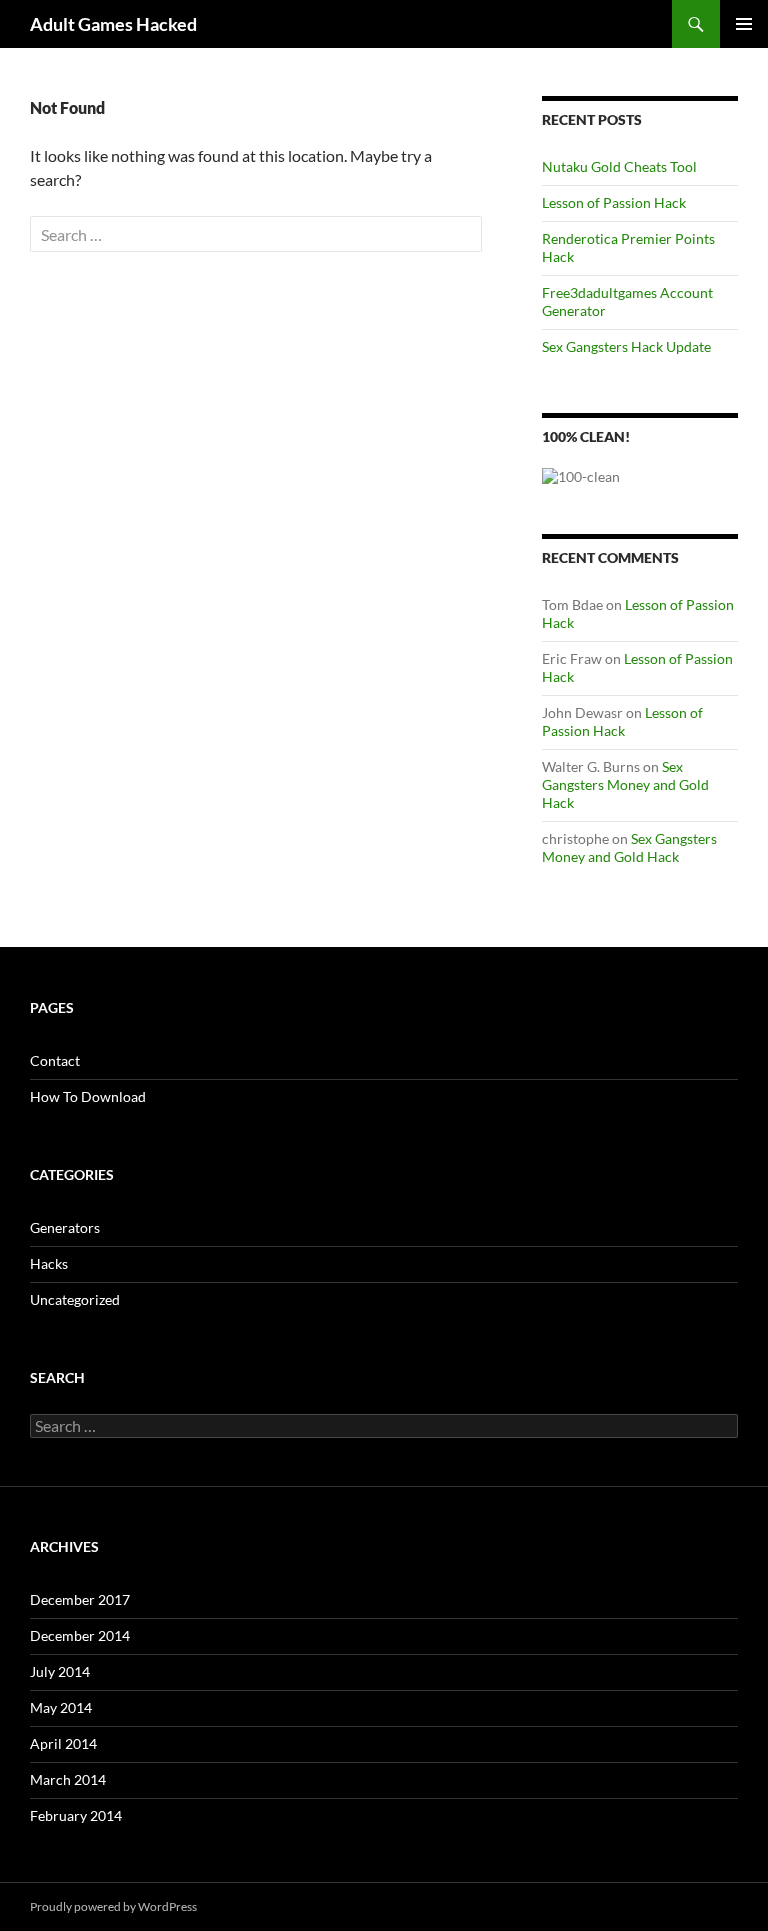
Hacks (49, 1263)
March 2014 (68, 1779)
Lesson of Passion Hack (614, 202)
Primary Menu (744, 24)
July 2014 (60, 1671)
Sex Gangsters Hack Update (626, 346)
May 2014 (61, 1707)
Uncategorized (75, 1299)
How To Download (88, 1096)
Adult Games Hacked (113, 24)
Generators (65, 1227)
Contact (55, 1060)
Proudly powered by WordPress (113, 1906)
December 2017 (80, 1599)
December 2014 (80, 1635)
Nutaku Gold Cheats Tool (619, 166)
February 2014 (76, 1815)
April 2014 (63, 1743)
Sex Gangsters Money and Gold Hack (625, 784)
